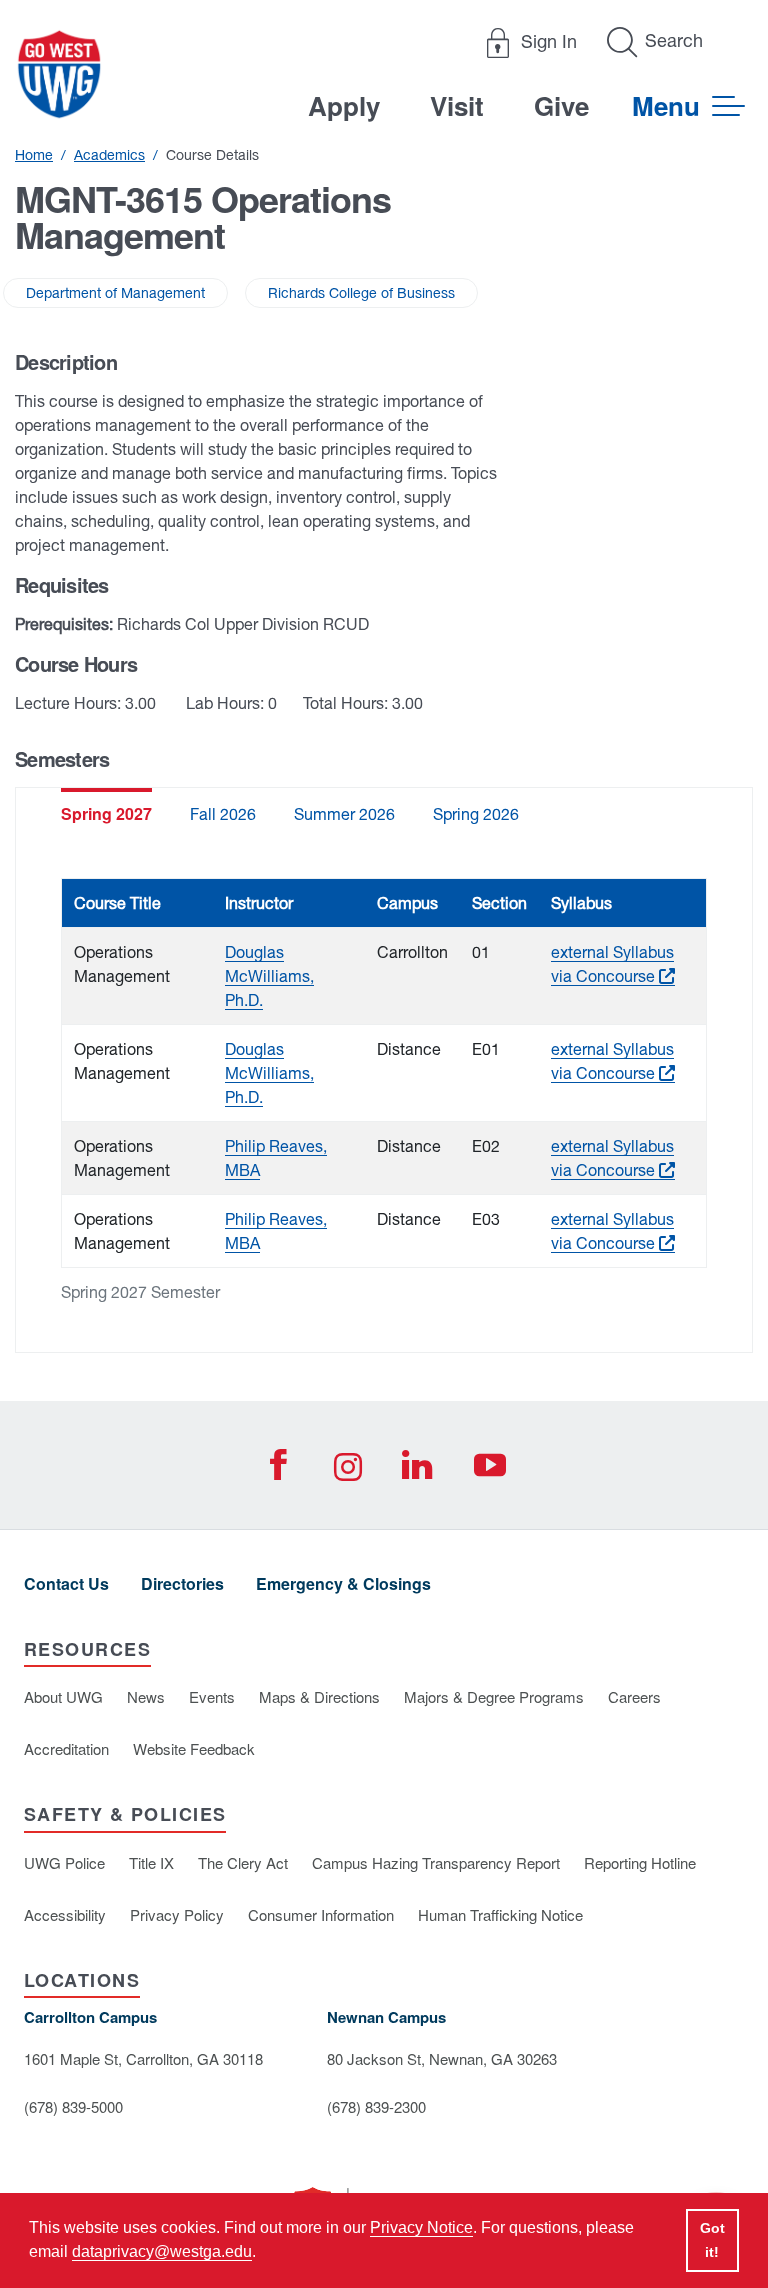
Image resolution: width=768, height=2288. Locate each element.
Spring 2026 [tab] (476, 814)
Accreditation (66, 1748)
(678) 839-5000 (73, 2106)
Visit (457, 105)
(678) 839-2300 (376, 2106)
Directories (182, 1583)
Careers (634, 1696)
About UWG (63, 1696)
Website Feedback (194, 1748)
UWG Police (64, 1862)
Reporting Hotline (640, 1862)
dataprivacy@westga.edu (162, 2251)
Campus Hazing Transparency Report (436, 1862)
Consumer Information (321, 1914)
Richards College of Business (361, 293)
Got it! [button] (712, 2240)
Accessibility (65, 1914)
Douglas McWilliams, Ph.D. (269, 976)
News (146, 1696)
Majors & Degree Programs (494, 1696)
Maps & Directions (319, 1696)
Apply (344, 105)
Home (34, 155)
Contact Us (66, 1583)
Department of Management (115, 293)
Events (212, 1696)
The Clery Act (243, 1862)
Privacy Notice (421, 2227)
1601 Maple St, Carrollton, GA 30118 (143, 2058)
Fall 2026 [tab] (223, 814)
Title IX (151, 1862)
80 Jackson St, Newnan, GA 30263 (442, 2058)
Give (561, 105)
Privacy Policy (177, 1914)
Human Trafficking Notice (500, 1914)
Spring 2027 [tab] (106, 813)
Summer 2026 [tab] (344, 814)
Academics (109, 155)
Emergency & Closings (343, 1583)
